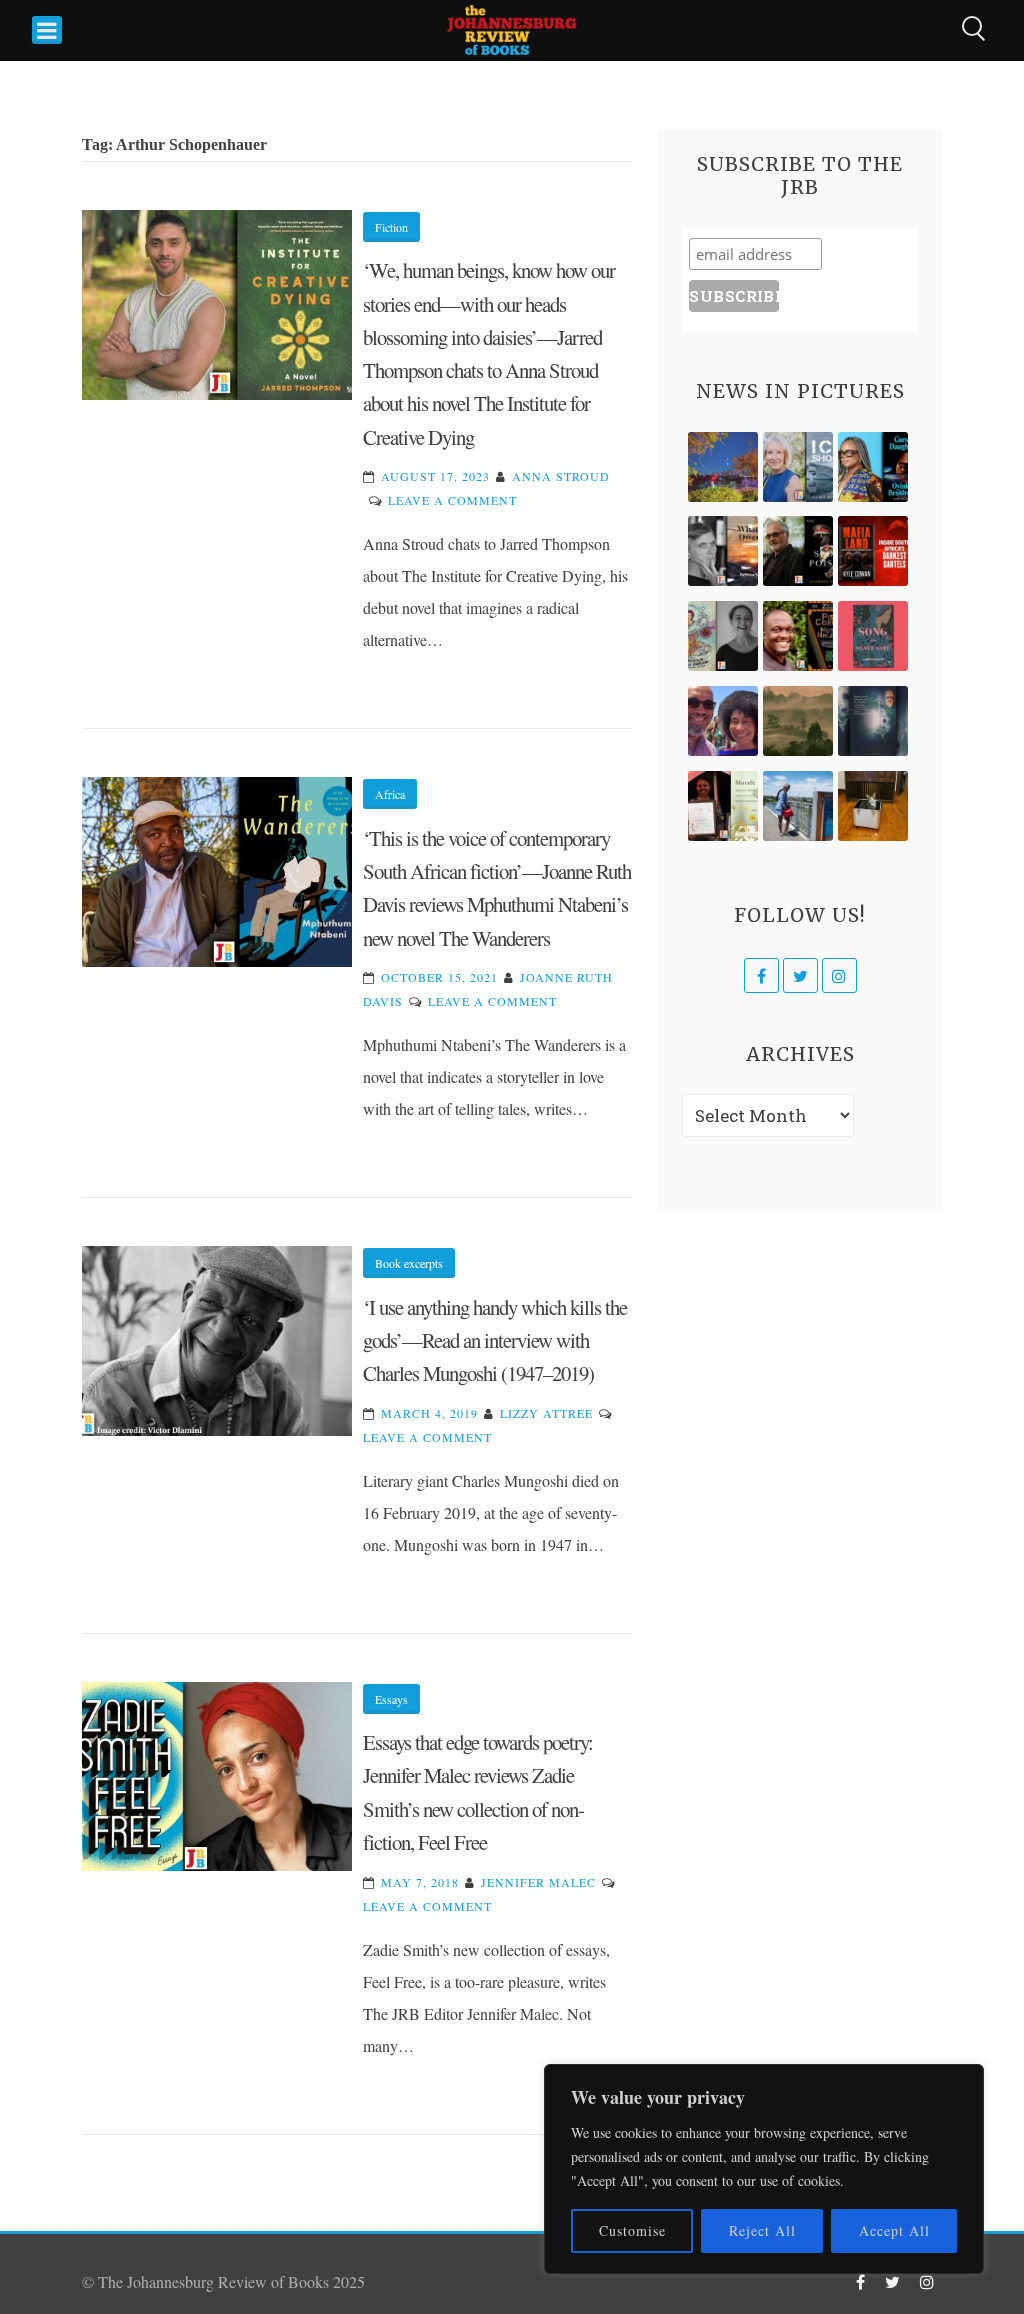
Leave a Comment (452, 500)
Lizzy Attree (546, 1413)
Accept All (894, 2230)
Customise (632, 2230)
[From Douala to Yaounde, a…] (798, 721)
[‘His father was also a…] (723, 806)
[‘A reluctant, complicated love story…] (798, 467)
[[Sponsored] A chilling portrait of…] (873, 551)
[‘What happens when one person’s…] (798, 636)
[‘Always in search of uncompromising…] (723, 551)
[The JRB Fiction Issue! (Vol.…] (723, 467)
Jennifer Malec (538, 1882)
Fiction (391, 227)
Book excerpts (409, 1263)
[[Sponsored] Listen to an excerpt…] (873, 467)
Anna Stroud (561, 476)
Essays (391, 1699)
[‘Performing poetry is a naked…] (723, 636)
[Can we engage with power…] (798, 551)
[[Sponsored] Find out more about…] (873, 636)
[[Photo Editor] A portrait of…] (798, 806)
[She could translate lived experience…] (723, 721)
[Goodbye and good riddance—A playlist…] (873, 806)
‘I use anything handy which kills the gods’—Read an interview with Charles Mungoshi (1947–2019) (495, 1340)
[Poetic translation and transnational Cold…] (873, 721)
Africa (390, 794)
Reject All (762, 2230)
